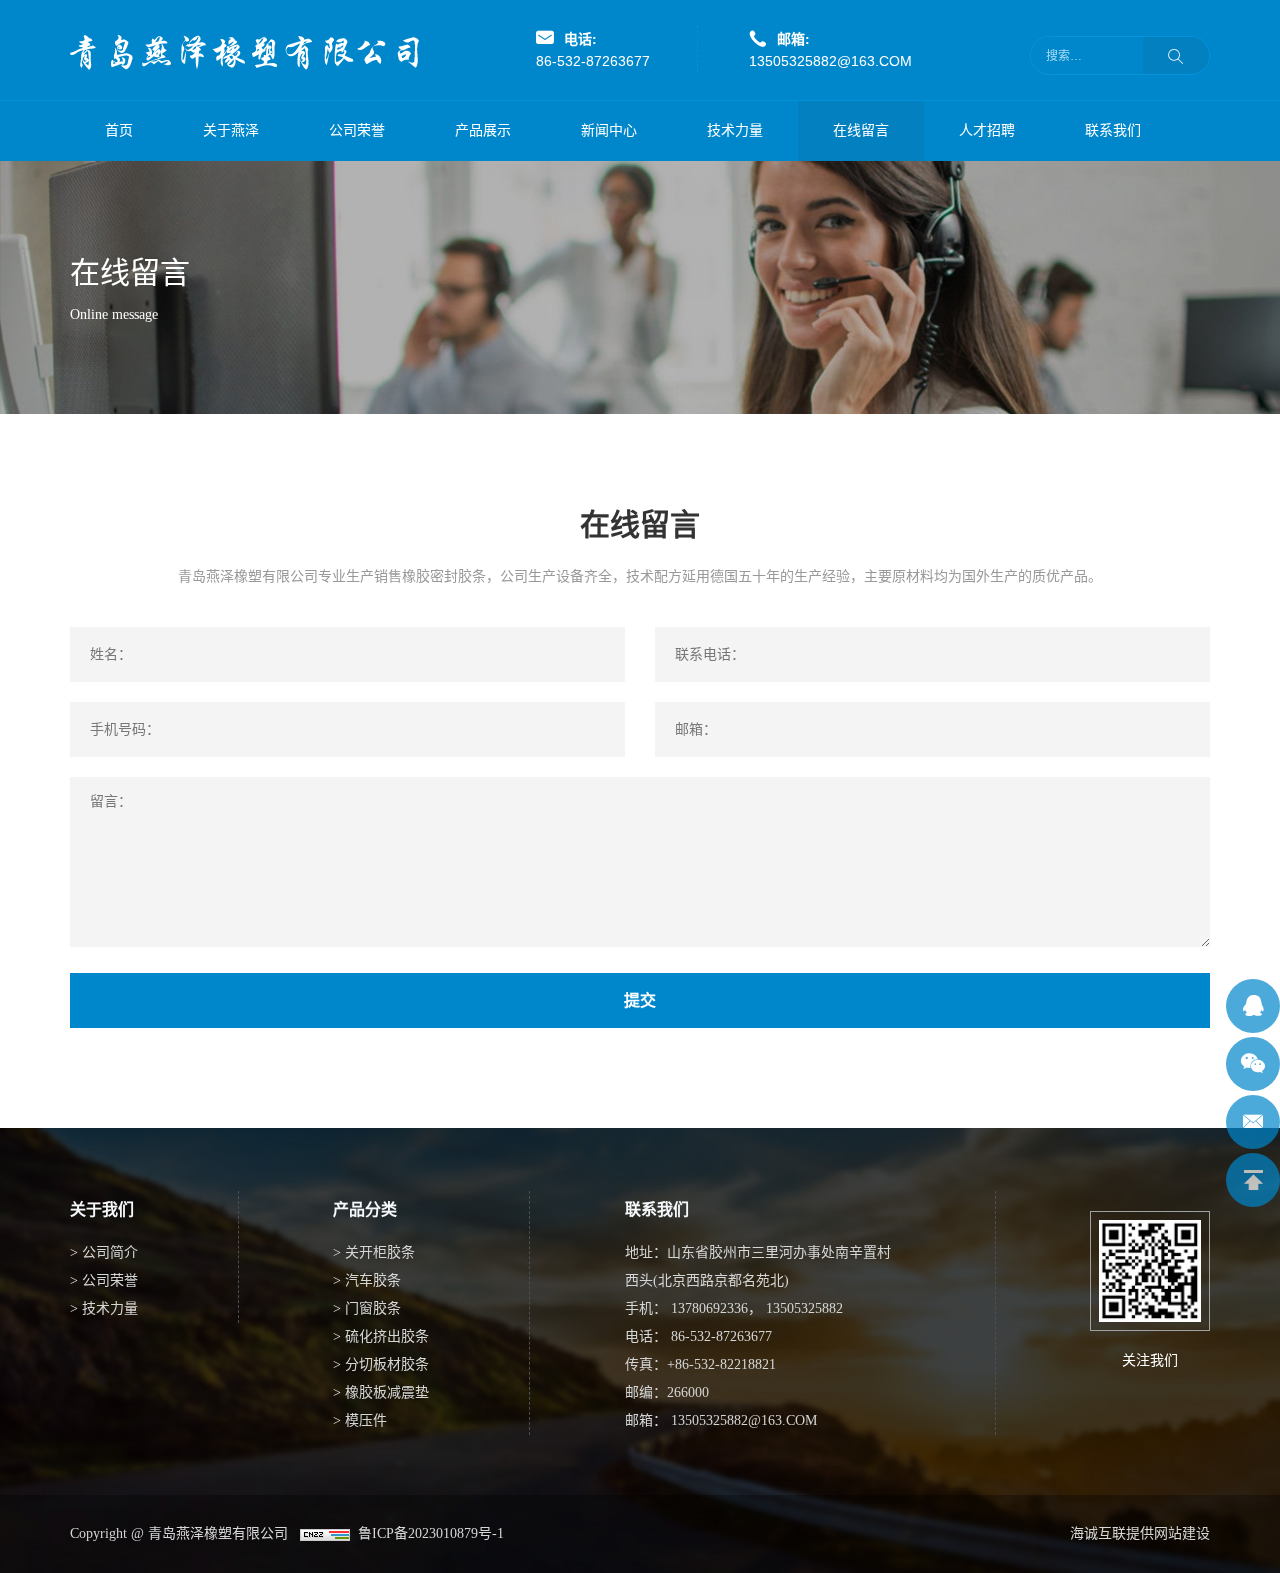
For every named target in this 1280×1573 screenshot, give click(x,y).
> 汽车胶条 (367, 1280)
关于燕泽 (231, 130)
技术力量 (735, 130)
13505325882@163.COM (830, 61)
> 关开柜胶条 (374, 1252)
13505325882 (804, 1308)
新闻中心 (609, 130)
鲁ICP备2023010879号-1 (427, 1533)
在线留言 (861, 130)
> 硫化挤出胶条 (381, 1336)
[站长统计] (325, 1534)
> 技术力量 (104, 1308)
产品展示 (483, 130)
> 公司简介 (104, 1252)
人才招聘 (987, 130)
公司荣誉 (357, 130)
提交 (640, 1000)
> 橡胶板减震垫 (381, 1392)
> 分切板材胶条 (381, 1364)
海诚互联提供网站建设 (1140, 1533)
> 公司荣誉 (104, 1280)
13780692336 (709, 1308)
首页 (119, 130)
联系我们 (1113, 130)
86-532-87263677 (593, 61)
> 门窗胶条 (367, 1308)
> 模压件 (360, 1420)
